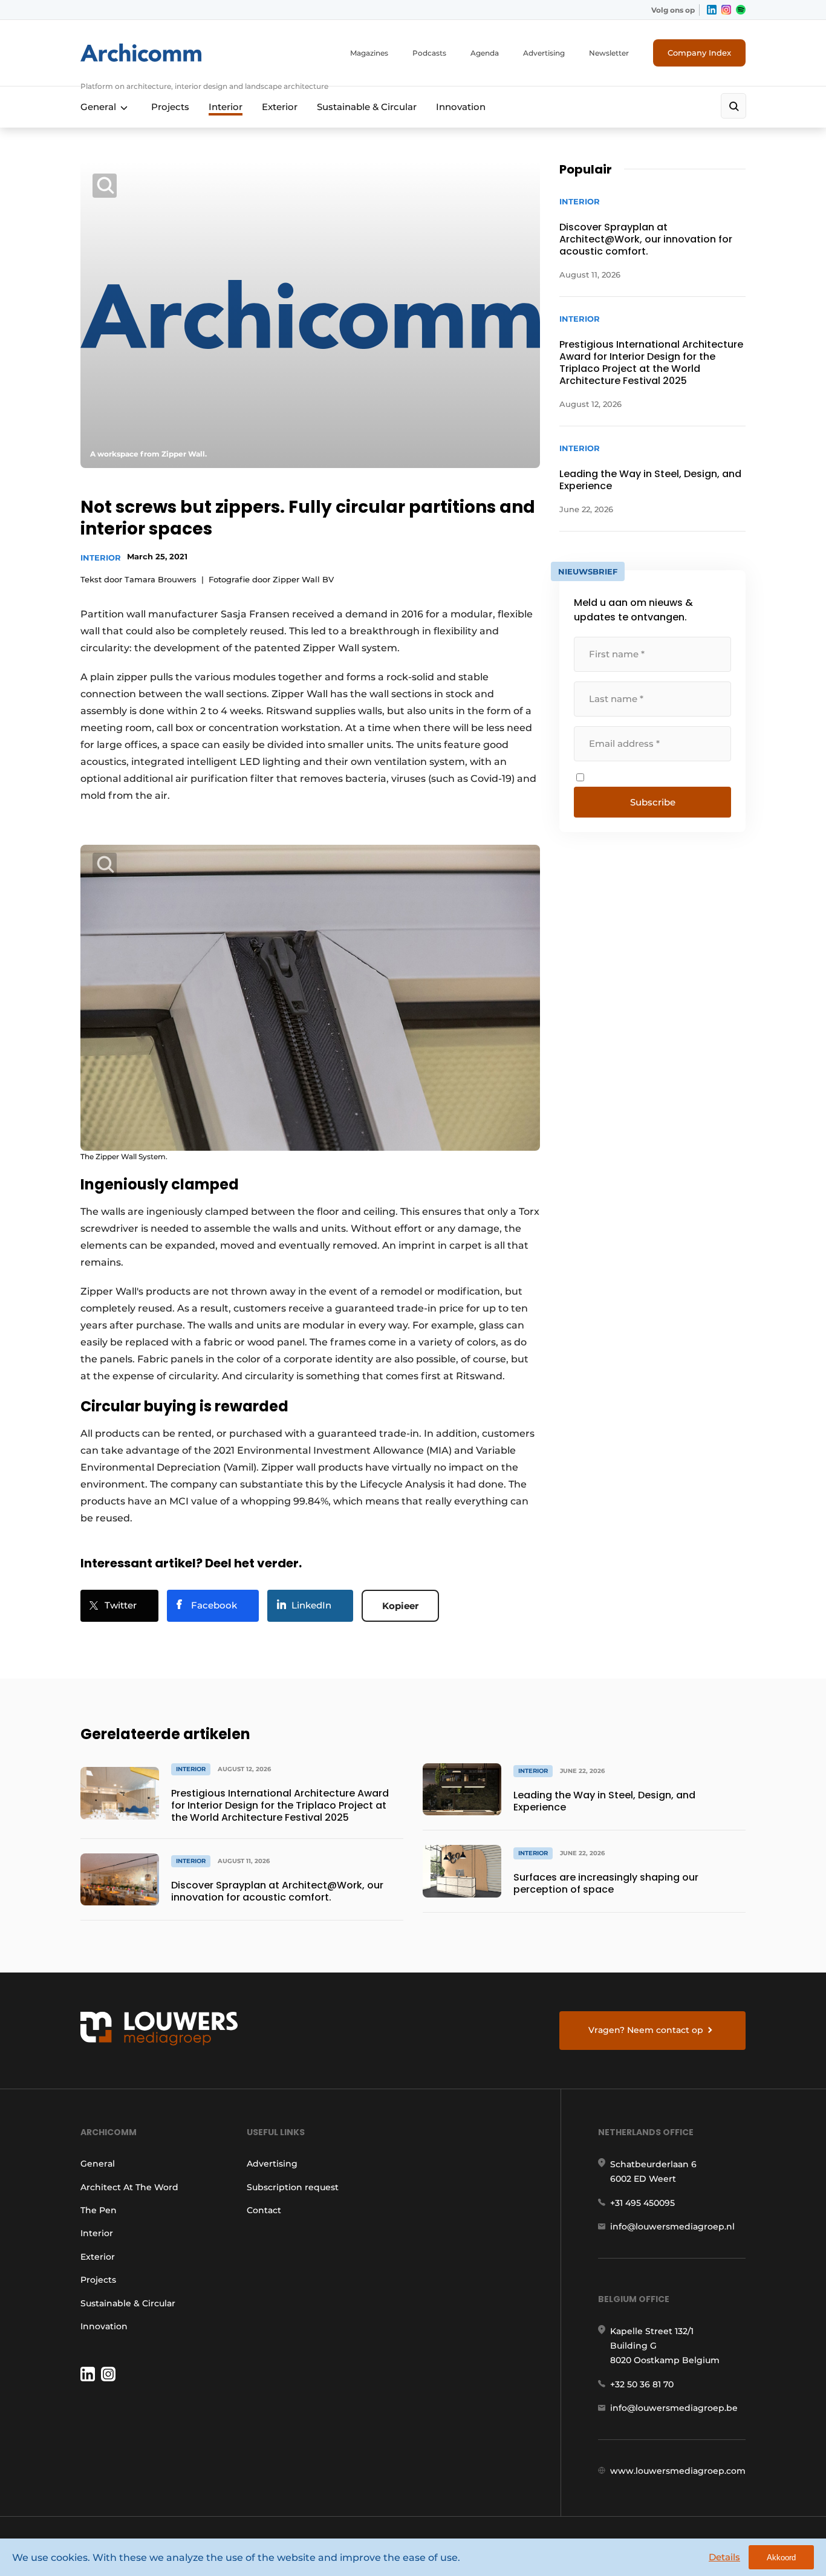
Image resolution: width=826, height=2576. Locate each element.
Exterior (280, 107)
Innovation (461, 107)
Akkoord (781, 2558)
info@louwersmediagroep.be (674, 2408)
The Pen (99, 2210)
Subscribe (653, 802)
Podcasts (429, 53)
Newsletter (609, 53)
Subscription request (293, 2187)
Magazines (369, 53)
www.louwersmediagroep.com (678, 2471)
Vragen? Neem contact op (646, 2030)
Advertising (544, 53)
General (98, 107)
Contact (264, 2210)
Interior (226, 107)
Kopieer (400, 1606)
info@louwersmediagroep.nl (672, 2226)
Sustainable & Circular (367, 107)
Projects (170, 107)
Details (724, 2557)
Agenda (485, 53)
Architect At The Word (129, 2187)
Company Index (699, 53)
